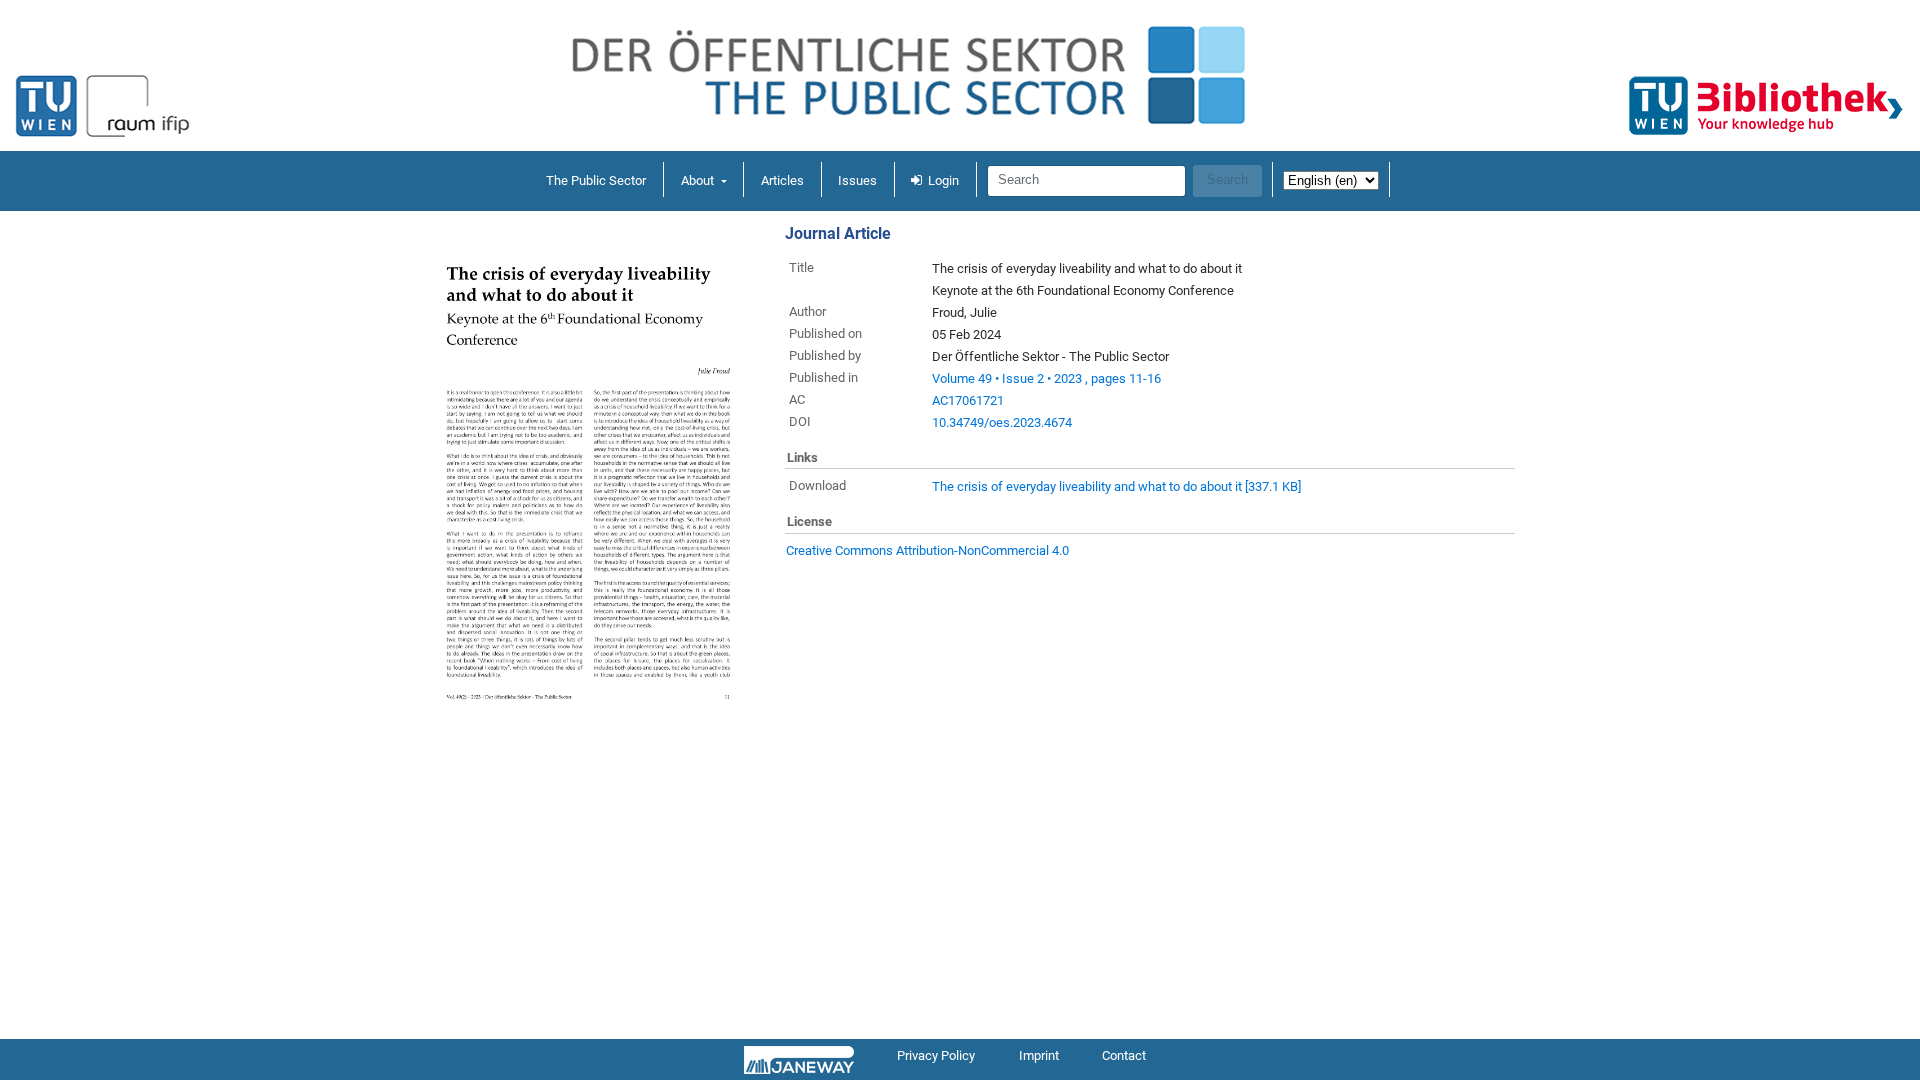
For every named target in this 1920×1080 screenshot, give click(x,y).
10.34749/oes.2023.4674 (1002, 422)
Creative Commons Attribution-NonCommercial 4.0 (927, 550)
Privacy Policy (936, 1055)
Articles (782, 180)
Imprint (1039, 1055)
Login (943, 180)
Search (1227, 179)
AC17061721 (968, 400)
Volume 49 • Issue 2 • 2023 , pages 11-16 (1046, 378)
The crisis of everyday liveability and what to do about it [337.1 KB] (1116, 486)
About (699, 180)
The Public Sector (596, 180)
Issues (857, 180)
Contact (1124, 1055)
